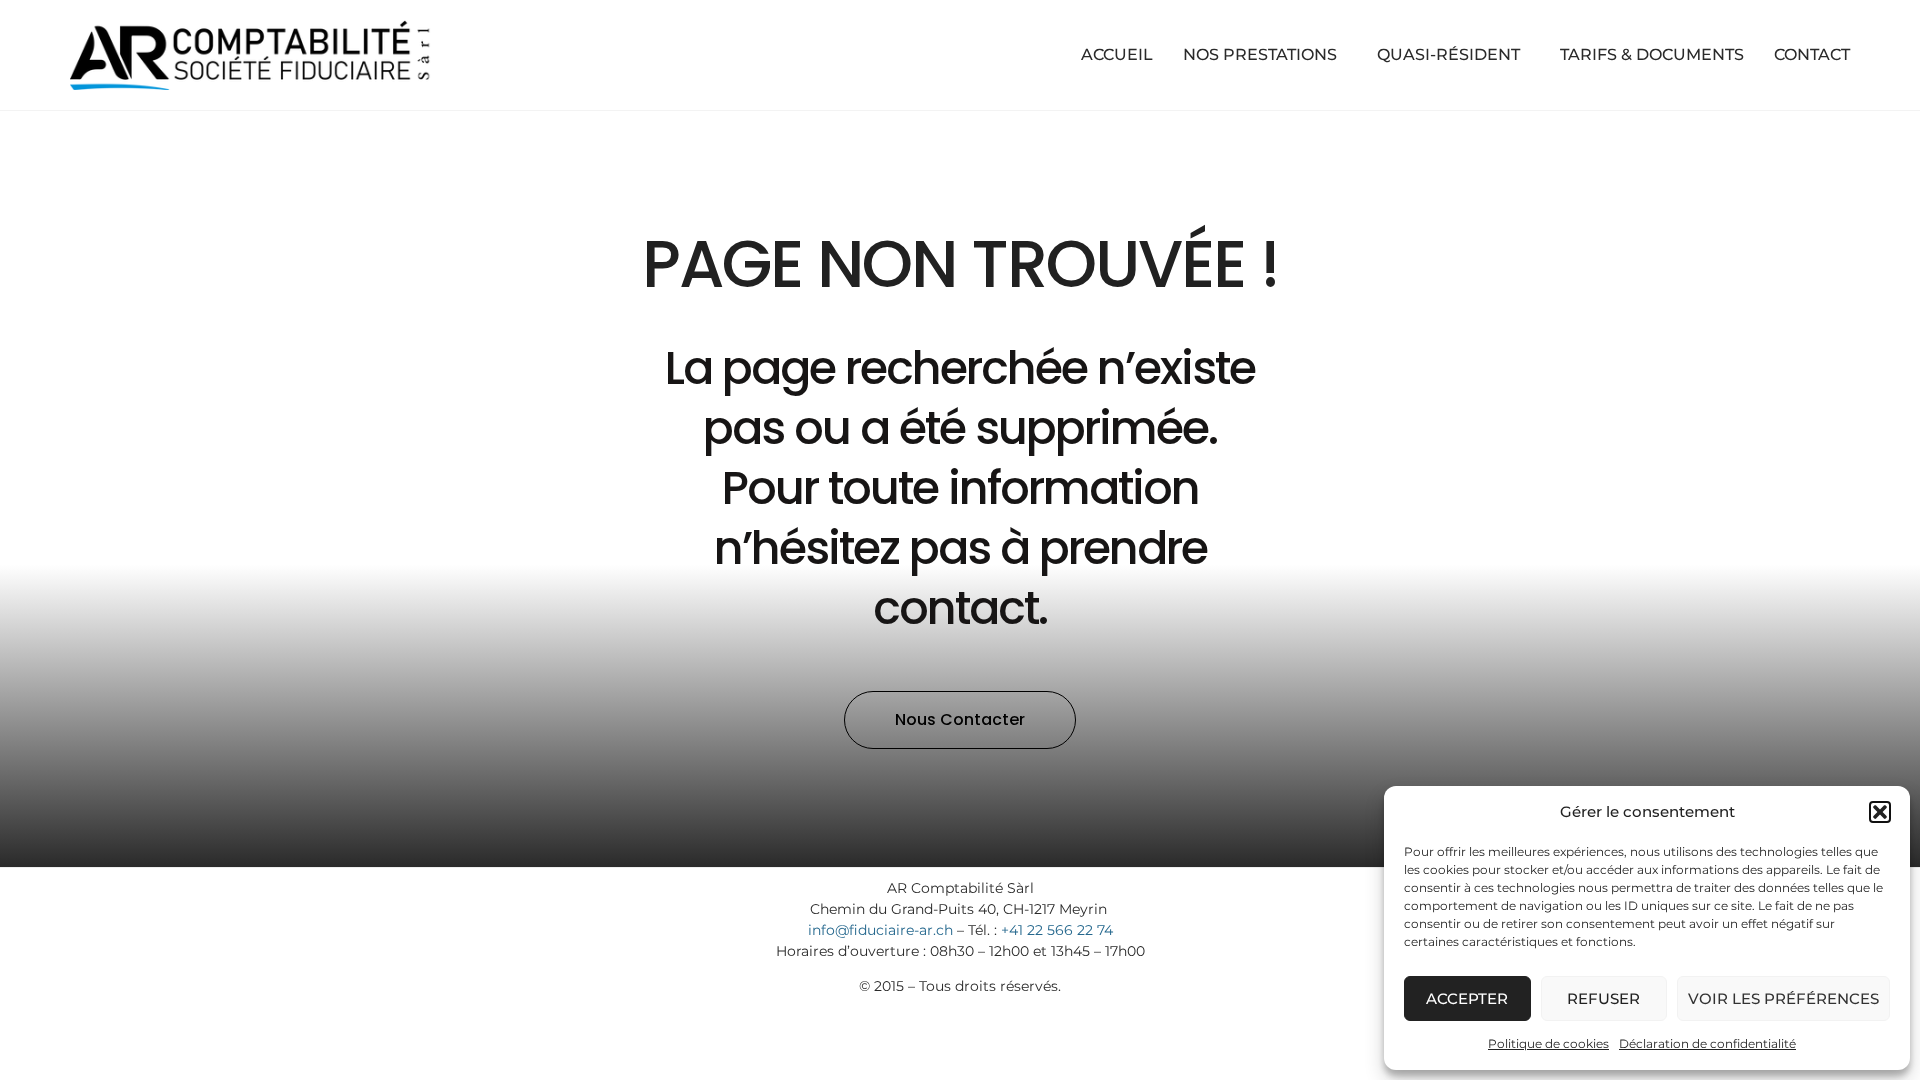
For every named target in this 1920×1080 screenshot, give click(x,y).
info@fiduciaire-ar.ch (880, 930)
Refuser (1603, 998)
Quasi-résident (1448, 54)
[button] (1880, 812)
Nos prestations (1260, 54)
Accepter (1467, 998)
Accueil (1117, 54)
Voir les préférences (1783, 998)
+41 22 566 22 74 (1057, 930)
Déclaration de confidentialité (1707, 1043)
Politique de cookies (1548, 1043)
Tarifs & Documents (1652, 54)
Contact (1812, 54)
